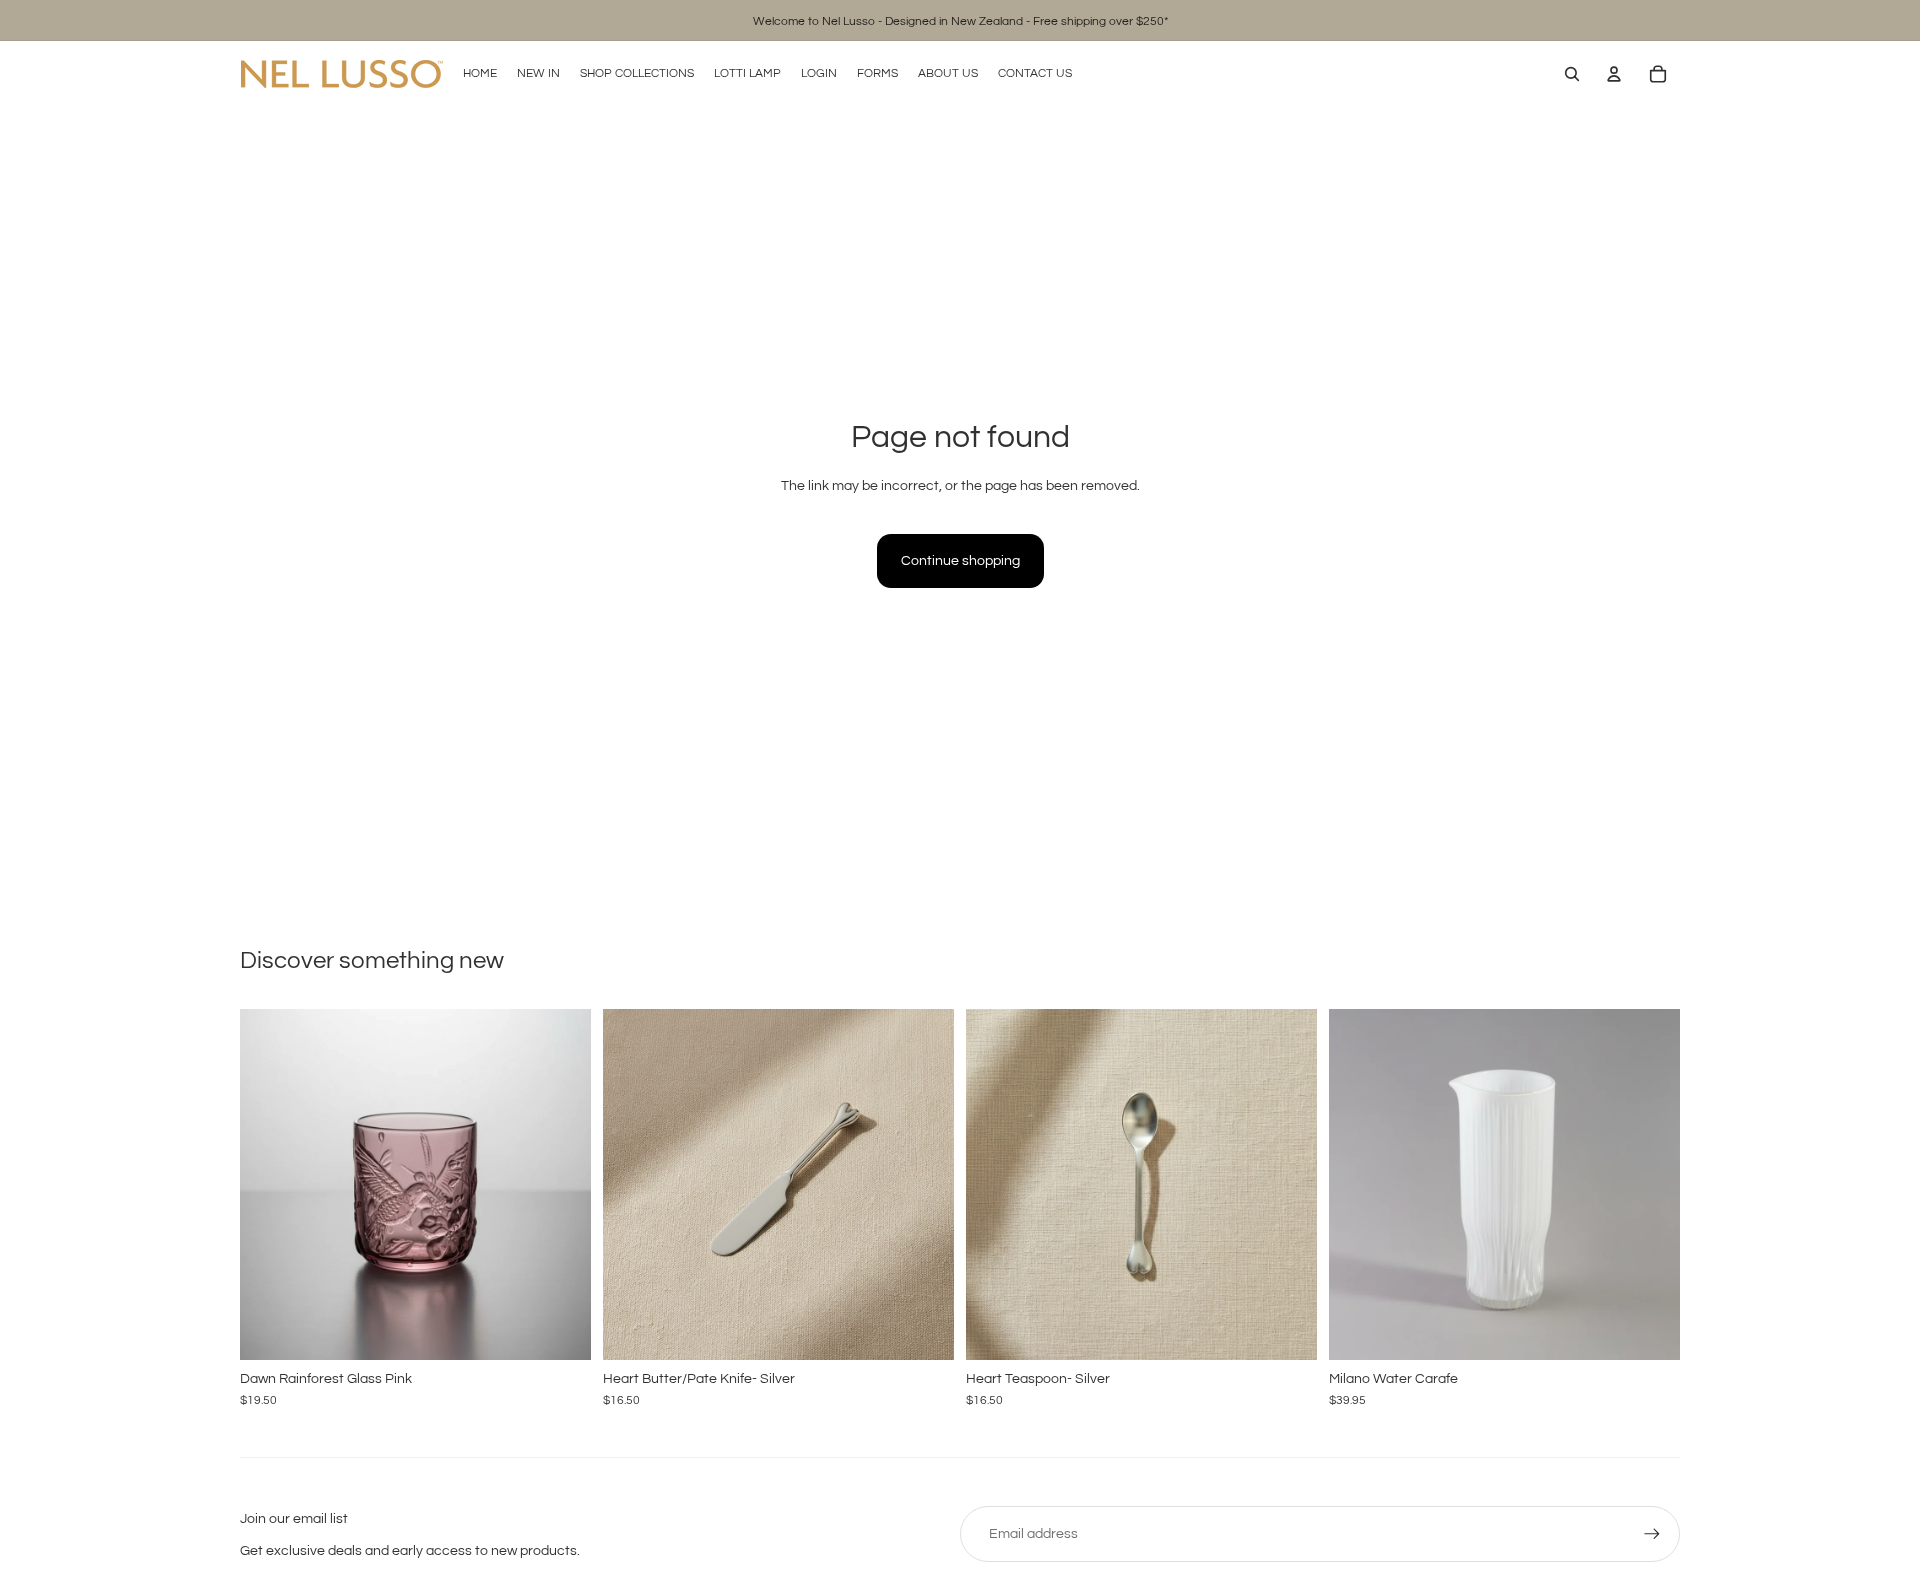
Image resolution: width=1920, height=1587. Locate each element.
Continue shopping (960, 561)
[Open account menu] (1614, 74)
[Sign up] (1652, 1534)
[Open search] (1572, 74)
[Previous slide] (270, 1184)
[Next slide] (561, 1184)
